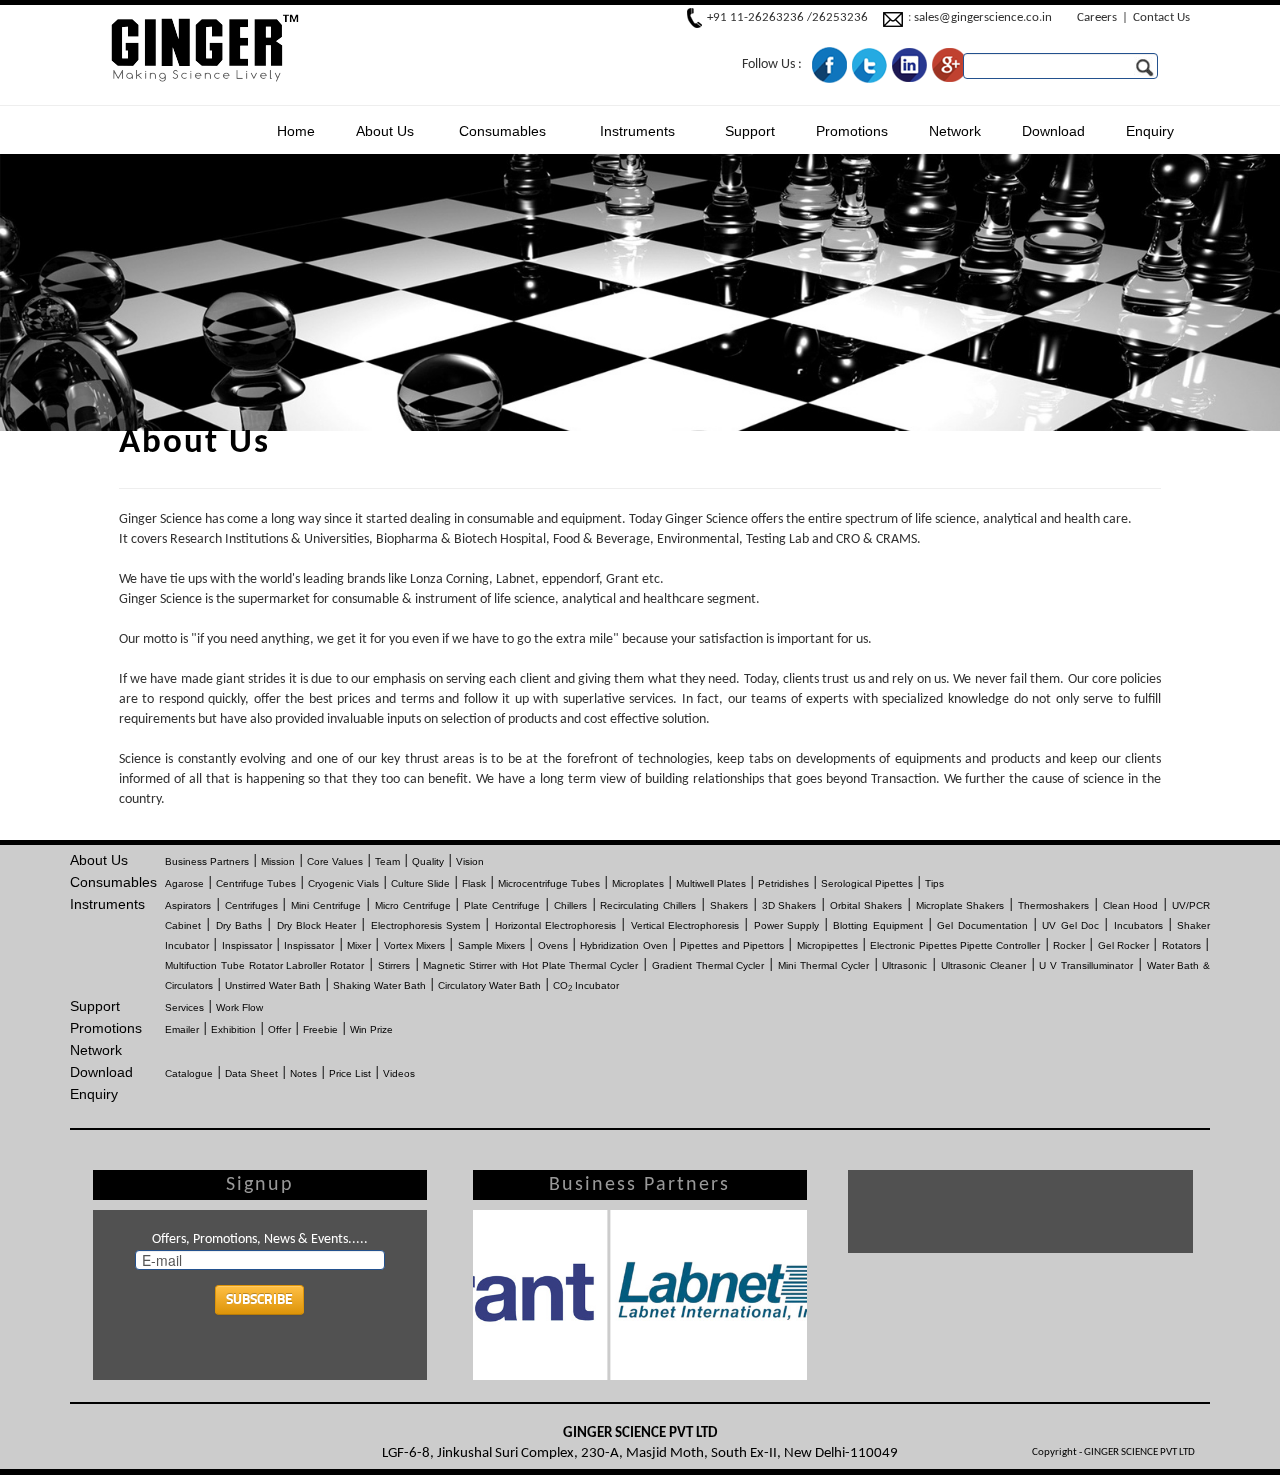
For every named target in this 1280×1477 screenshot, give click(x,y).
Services (184, 1007)
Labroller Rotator (325, 965)
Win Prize (371, 1029)
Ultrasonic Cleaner (983, 965)
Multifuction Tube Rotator (224, 965)
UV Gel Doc (1070, 925)
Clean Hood (1131, 905)
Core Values (335, 861)
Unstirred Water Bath (273, 985)
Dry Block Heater (317, 925)
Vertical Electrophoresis (685, 925)
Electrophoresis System (425, 925)
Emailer (182, 1029)
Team (387, 861)
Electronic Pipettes (913, 945)
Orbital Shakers (866, 905)
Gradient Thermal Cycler (708, 965)
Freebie (320, 1029)
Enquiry (1150, 131)
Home (296, 131)
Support (750, 131)
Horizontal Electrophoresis (555, 925)
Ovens (553, 945)
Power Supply (786, 925)
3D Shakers (789, 905)
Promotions (852, 131)
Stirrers (394, 965)
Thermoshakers (1053, 905)
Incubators (1138, 925)
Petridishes (783, 883)
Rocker (1069, 945)
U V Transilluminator (1086, 965)
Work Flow (239, 1007)
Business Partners (207, 861)
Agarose (184, 883)
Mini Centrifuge (326, 905)
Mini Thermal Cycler (823, 965)
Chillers (570, 905)
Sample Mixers (491, 945)
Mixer (359, 945)
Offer (279, 1029)
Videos (399, 1073)
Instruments (637, 131)
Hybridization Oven (623, 945)
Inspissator (247, 945)
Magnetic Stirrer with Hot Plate (494, 965)
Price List (350, 1073)
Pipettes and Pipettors (732, 945)
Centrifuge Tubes (256, 883)
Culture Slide (420, 883)
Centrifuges (251, 905)
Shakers (729, 905)
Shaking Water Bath (379, 985)
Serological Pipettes (867, 883)
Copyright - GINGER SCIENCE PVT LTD (1113, 1452)
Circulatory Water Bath (489, 985)
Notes (303, 1073)
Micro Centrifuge (413, 905)
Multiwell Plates (711, 883)
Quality (428, 861)
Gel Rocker (1123, 945)
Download (1053, 131)
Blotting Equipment (877, 925)
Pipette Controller (1000, 945)
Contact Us (1161, 17)
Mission (278, 861)
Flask (474, 883)
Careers (1097, 17)
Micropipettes (827, 945)
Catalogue (189, 1073)
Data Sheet (251, 1073)
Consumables (502, 131)
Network (955, 131)
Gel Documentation (982, 925)
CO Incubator (586, 985)
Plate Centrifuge (502, 905)
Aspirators (188, 905)
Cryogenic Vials (343, 883)
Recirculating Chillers (648, 905)
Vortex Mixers (414, 945)
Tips (934, 883)
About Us (385, 131)
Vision (470, 861)
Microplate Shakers (960, 905)
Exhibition (233, 1029)
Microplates (638, 883)
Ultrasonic (904, 965)
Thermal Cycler (603, 965)
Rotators (1181, 945)
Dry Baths (239, 925)
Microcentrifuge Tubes (549, 883)
